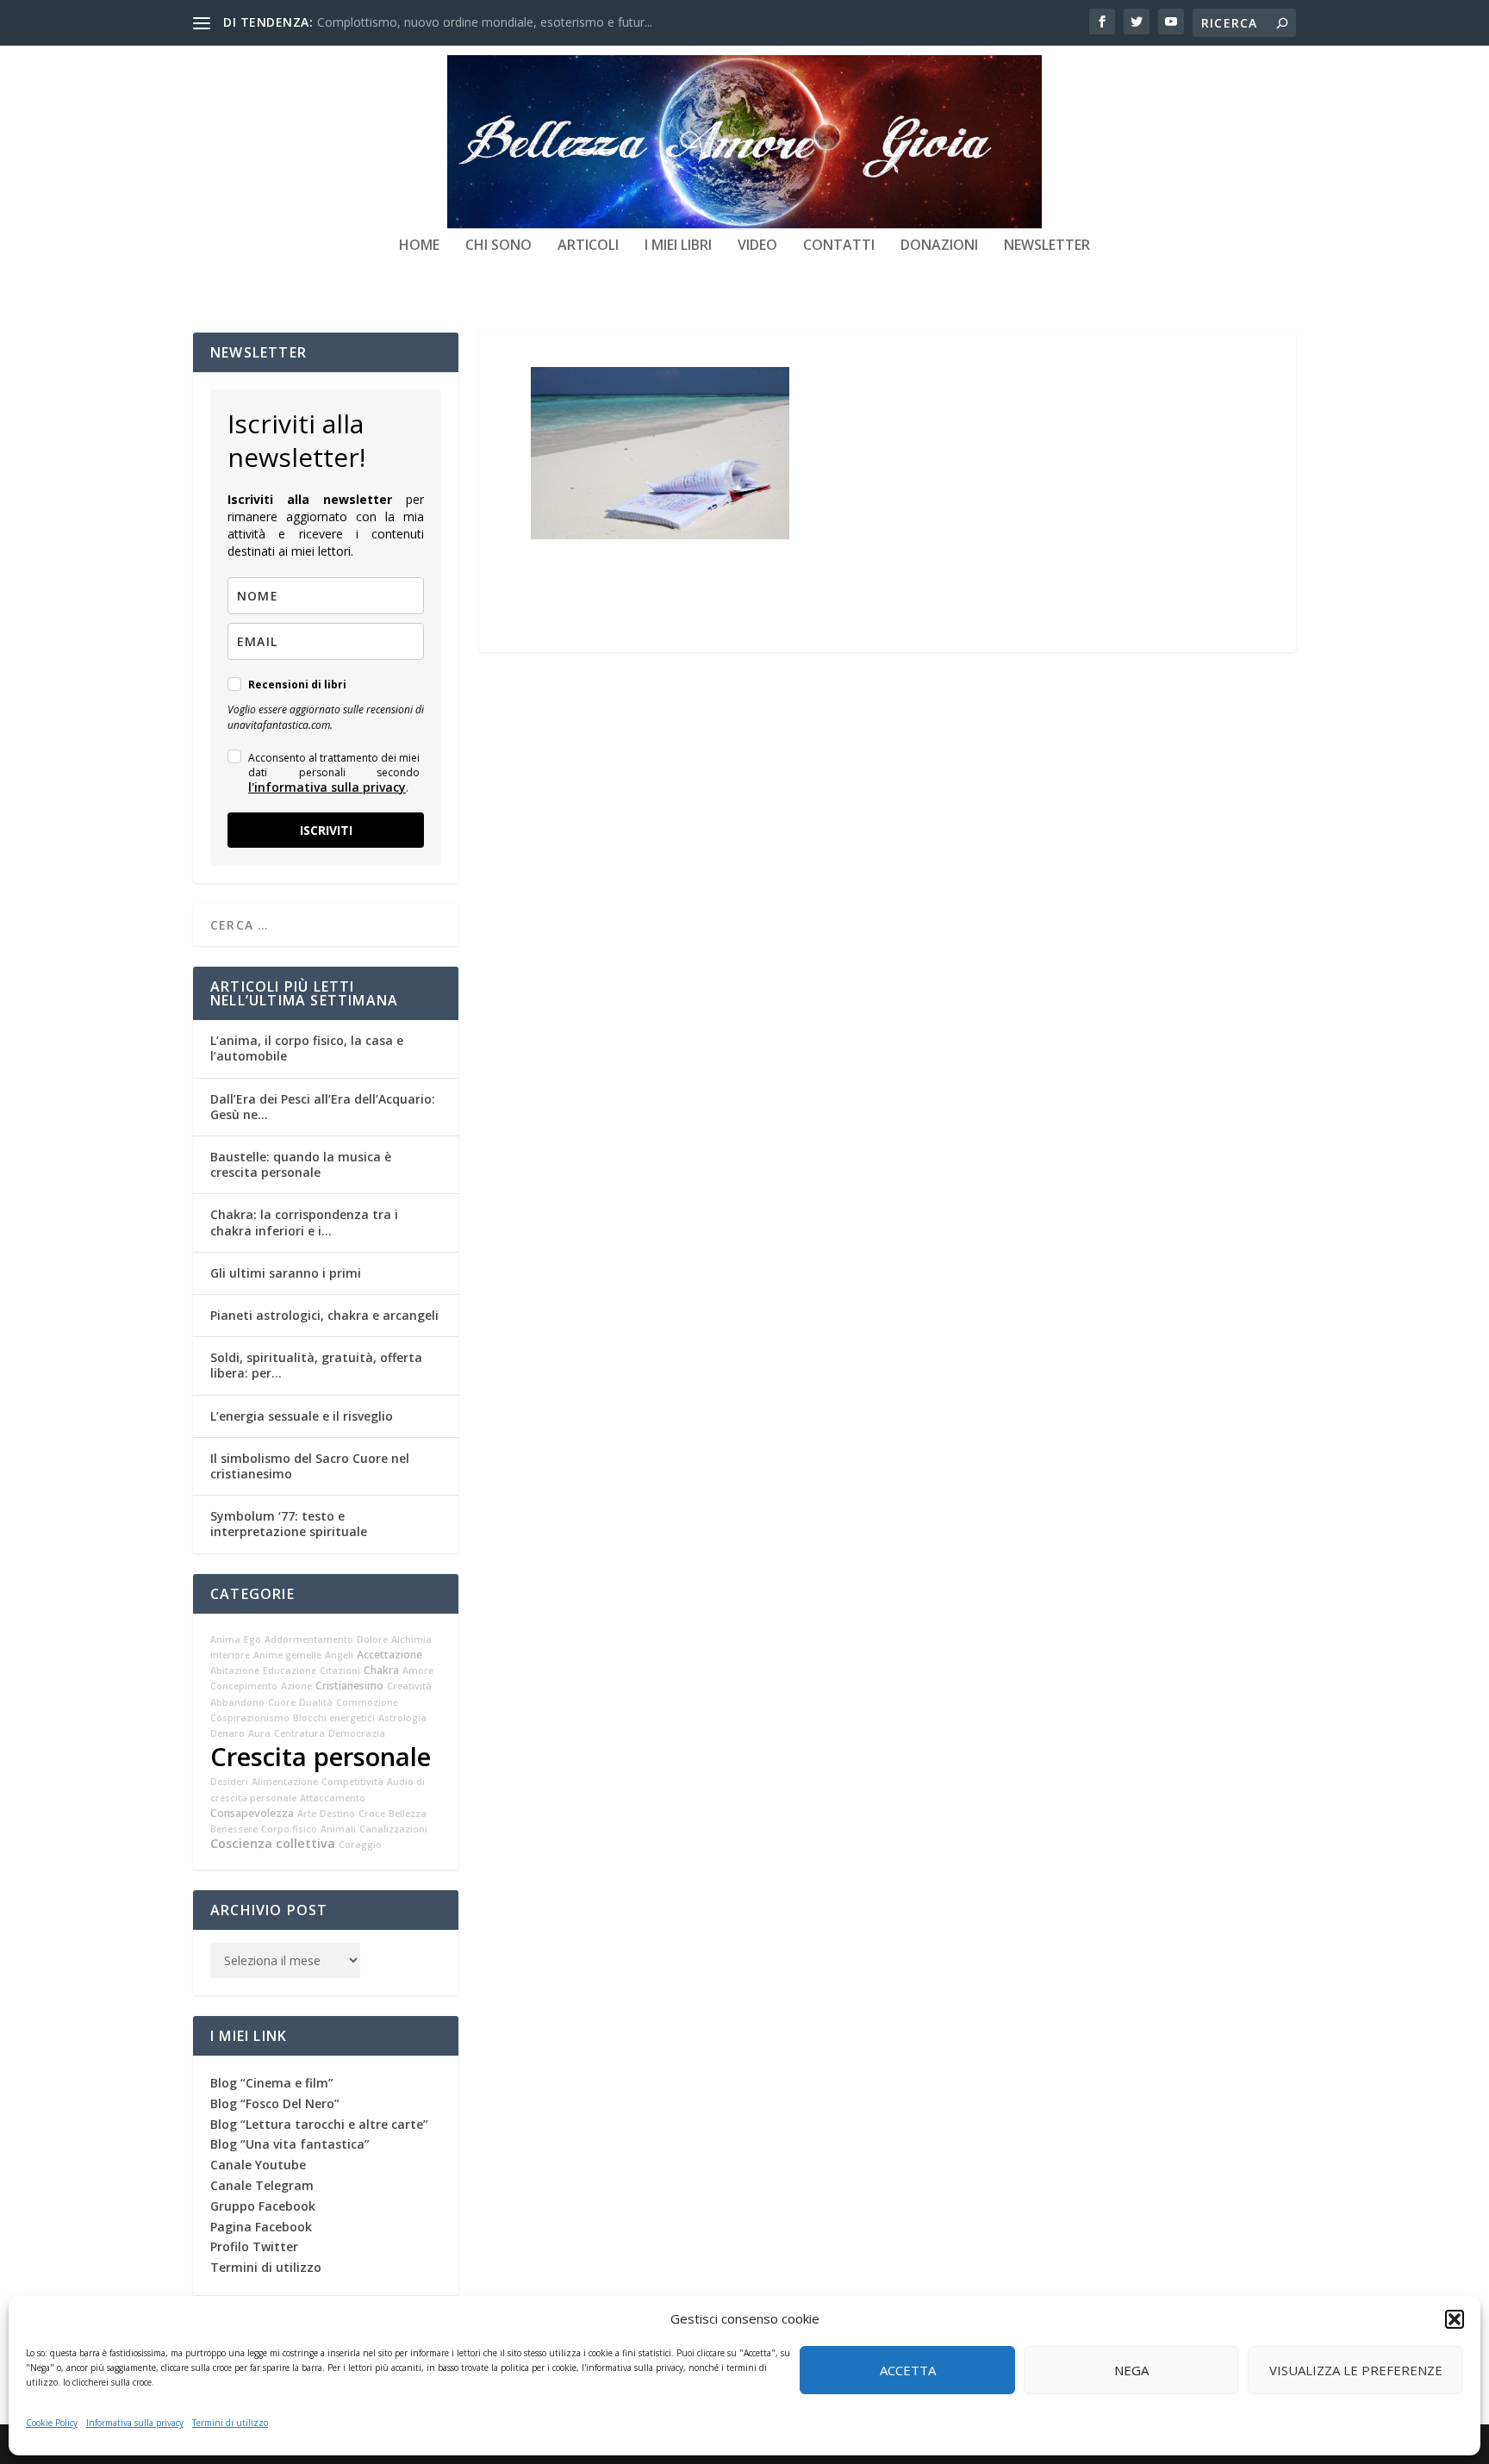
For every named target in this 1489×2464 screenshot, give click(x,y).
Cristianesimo (349, 1686)
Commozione (367, 1702)
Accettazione (389, 1655)
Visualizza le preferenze (1356, 2370)
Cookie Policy (52, 2423)
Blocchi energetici (334, 1718)
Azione (296, 1686)
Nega (1131, 2370)
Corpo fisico (289, 1829)
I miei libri (678, 246)
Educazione (290, 1671)
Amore (418, 1671)
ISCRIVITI (326, 830)
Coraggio (360, 1845)
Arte (307, 1814)
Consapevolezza (252, 1813)
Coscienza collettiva (273, 1843)
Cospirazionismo (250, 1718)
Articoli (588, 246)
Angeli (339, 1655)
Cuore (282, 1702)
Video (757, 246)
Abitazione (235, 1671)
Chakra (381, 1670)
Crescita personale (321, 1757)
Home (419, 246)
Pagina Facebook (261, 2227)
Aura (259, 1733)
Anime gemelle (287, 1655)
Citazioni (340, 1671)
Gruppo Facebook (263, 2206)
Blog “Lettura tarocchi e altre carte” (319, 2124)
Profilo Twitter (254, 2246)
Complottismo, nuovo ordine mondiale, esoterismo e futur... (485, 22)
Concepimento (244, 1686)
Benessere (234, 1829)
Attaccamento (333, 1798)
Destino (337, 1814)
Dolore (372, 1640)
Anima (225, 1640)
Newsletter (1047, 246)
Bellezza (408, 1814)
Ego (252, 1640)
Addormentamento (309, 1640)
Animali (338, 1829)
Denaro (227, 1733)
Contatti (839, 246)
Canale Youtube (258, 2165)
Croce (372, 1814)
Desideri (229, 1782)
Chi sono (498, 246)
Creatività (409, 1686)
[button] (1455, 2319)
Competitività (352, 1782)
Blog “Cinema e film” (272, 2083)
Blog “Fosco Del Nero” (275, 2103)
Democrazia (357, 1733)
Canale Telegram (262, 2185)
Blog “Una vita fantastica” (290, 2144)
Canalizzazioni (393, 1829)
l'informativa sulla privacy (327, 787)
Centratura (299, 1733)
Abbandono (237, 1702)
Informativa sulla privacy (135, 2423)
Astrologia (402, 1718)
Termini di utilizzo (230, 2423)
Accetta (908, 2370)
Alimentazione (285, 1782)
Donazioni (939, 246)
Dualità (316, 1702)
